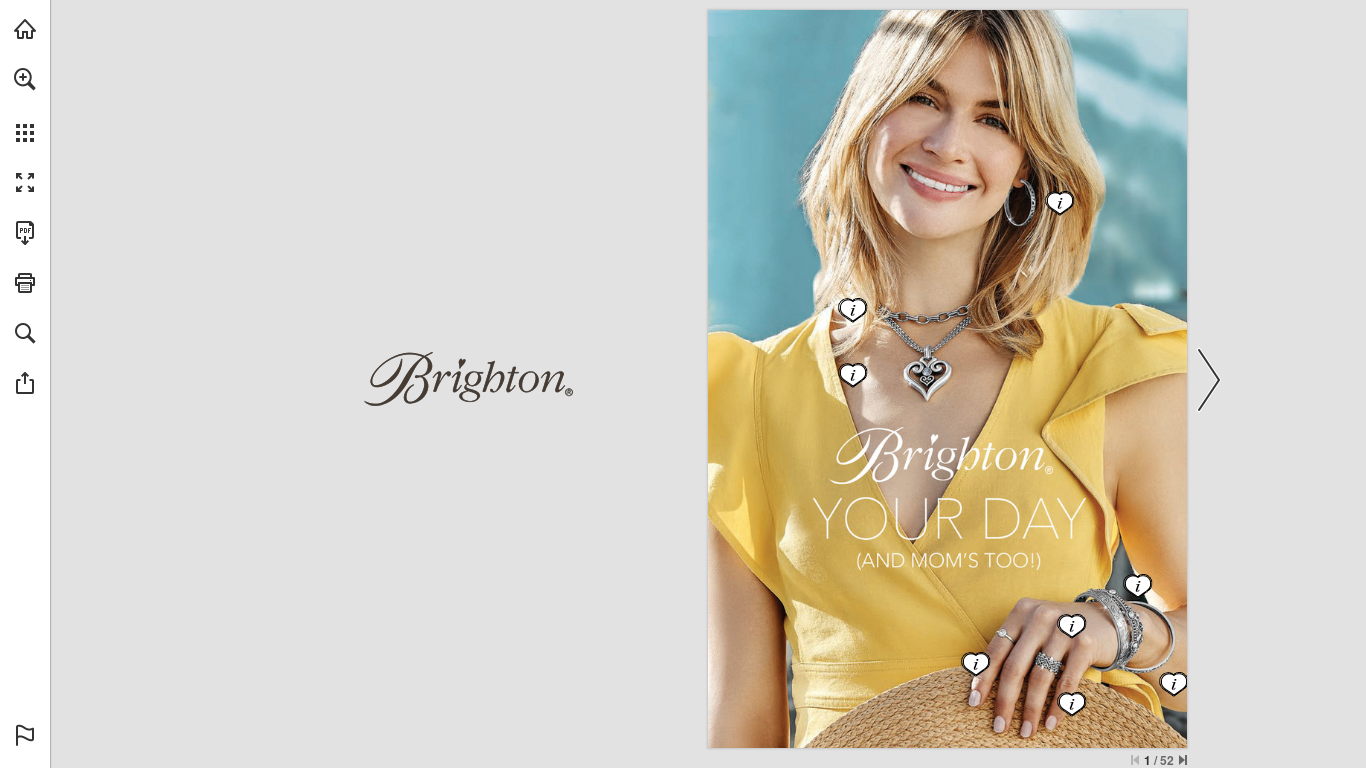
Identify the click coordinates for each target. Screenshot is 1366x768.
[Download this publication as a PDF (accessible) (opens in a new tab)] (25, 233)
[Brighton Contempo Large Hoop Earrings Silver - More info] (1028, 206)
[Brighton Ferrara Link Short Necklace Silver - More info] (920, 313)
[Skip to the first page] (1135, 760)
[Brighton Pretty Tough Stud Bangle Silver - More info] (1134, 625)
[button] (25, 79)
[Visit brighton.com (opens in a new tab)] (25, 29)
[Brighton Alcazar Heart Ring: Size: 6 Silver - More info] (1044, 677)
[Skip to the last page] (1183, 760)
